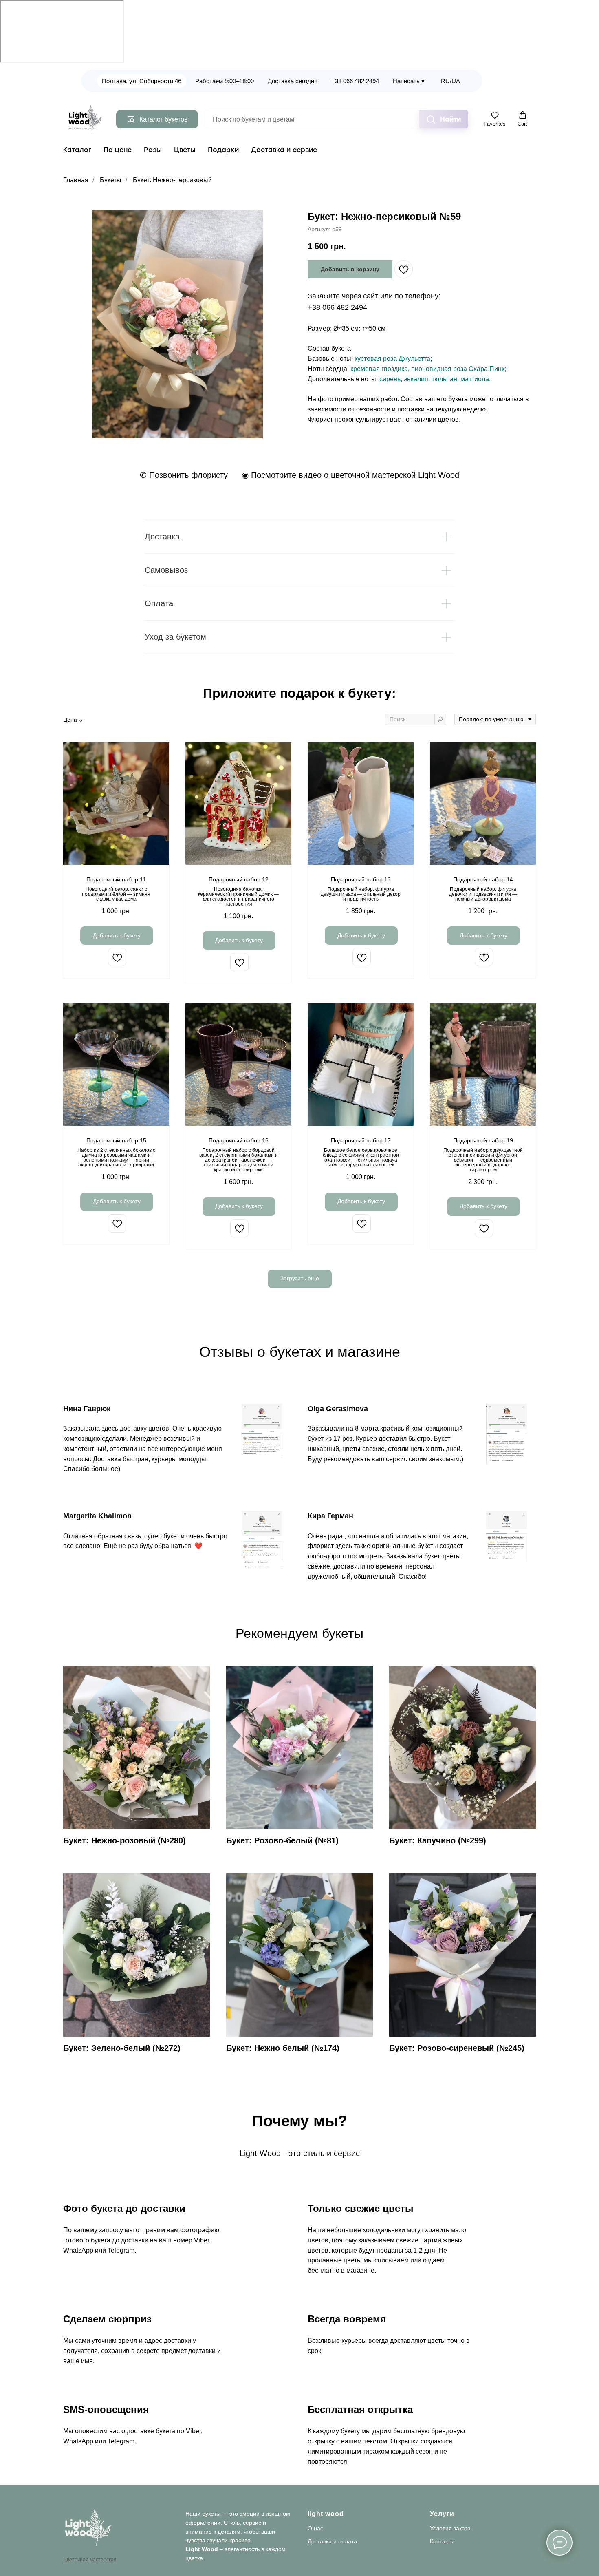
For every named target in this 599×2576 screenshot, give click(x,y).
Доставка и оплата (332, 2541)
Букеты (111, 180)
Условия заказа (450, 2528)
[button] (495, 119)
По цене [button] (118, 150)
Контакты (442, 2541)
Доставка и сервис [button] (284, 150)
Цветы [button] (185, 150)
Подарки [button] (223, 150)
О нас (315, 2528)
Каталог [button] (77, 150)
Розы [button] (153, 150)
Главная (76, 180)
